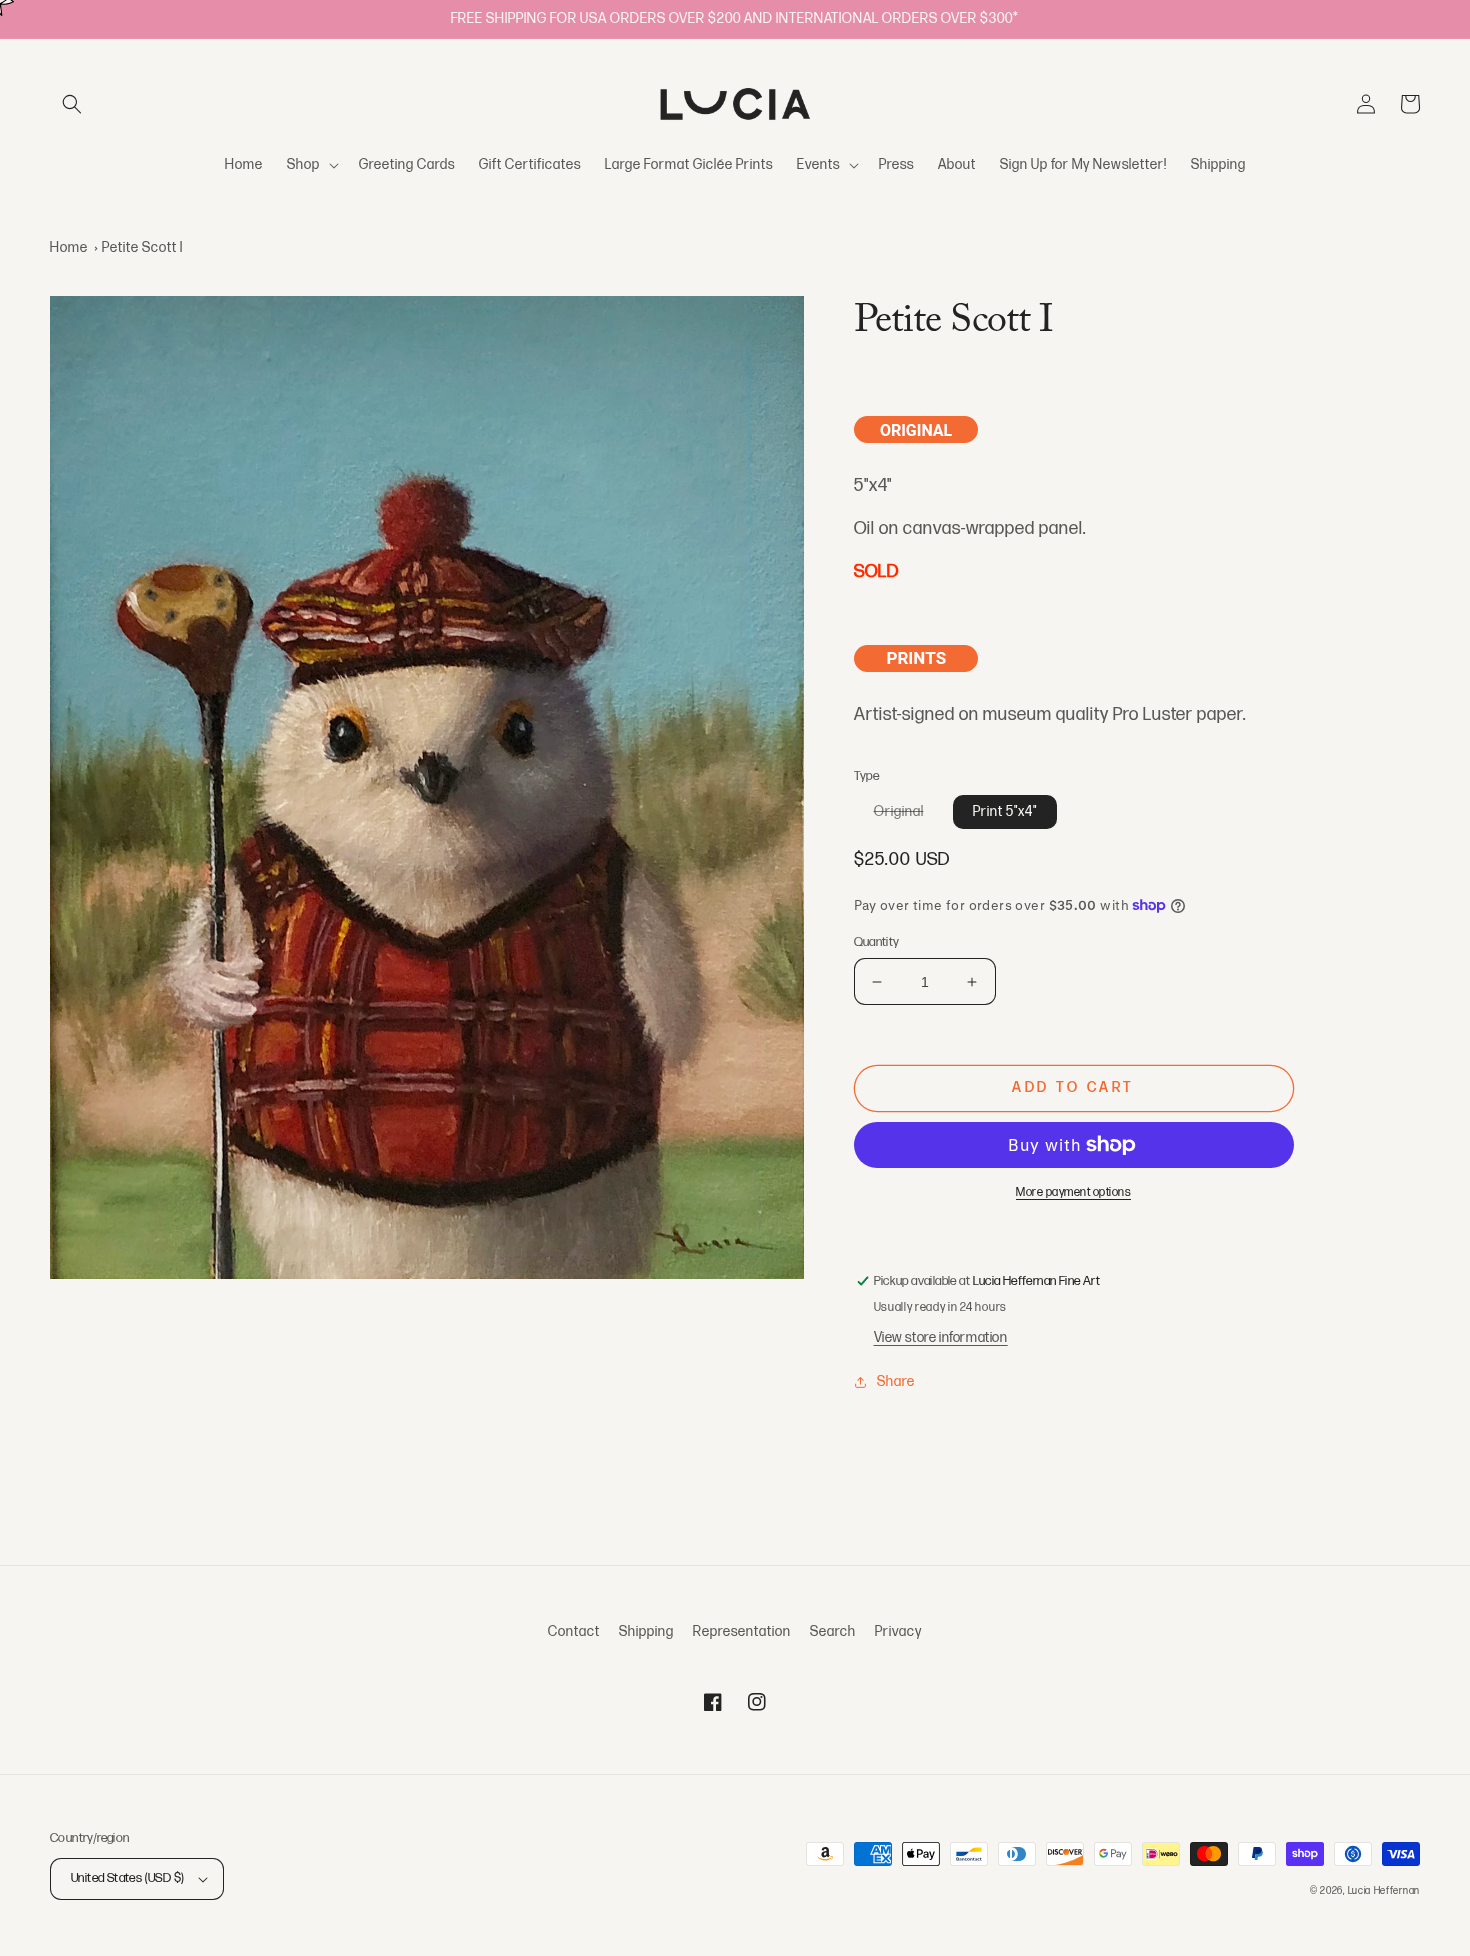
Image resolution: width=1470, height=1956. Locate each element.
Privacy (898, 1631)
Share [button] (896, 1381)
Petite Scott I (142, 247)
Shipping (646, 1631)
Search (833, 1631)
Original (909, 815)
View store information (941, 1337)
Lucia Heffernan (1384, 1891)
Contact (574, 1631)
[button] (72, 104)
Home (69, 247)
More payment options (1073, 1192)
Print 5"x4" (1005, 811)
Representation (742, 1631)
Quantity (877, 942)
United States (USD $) (127, 1878)
